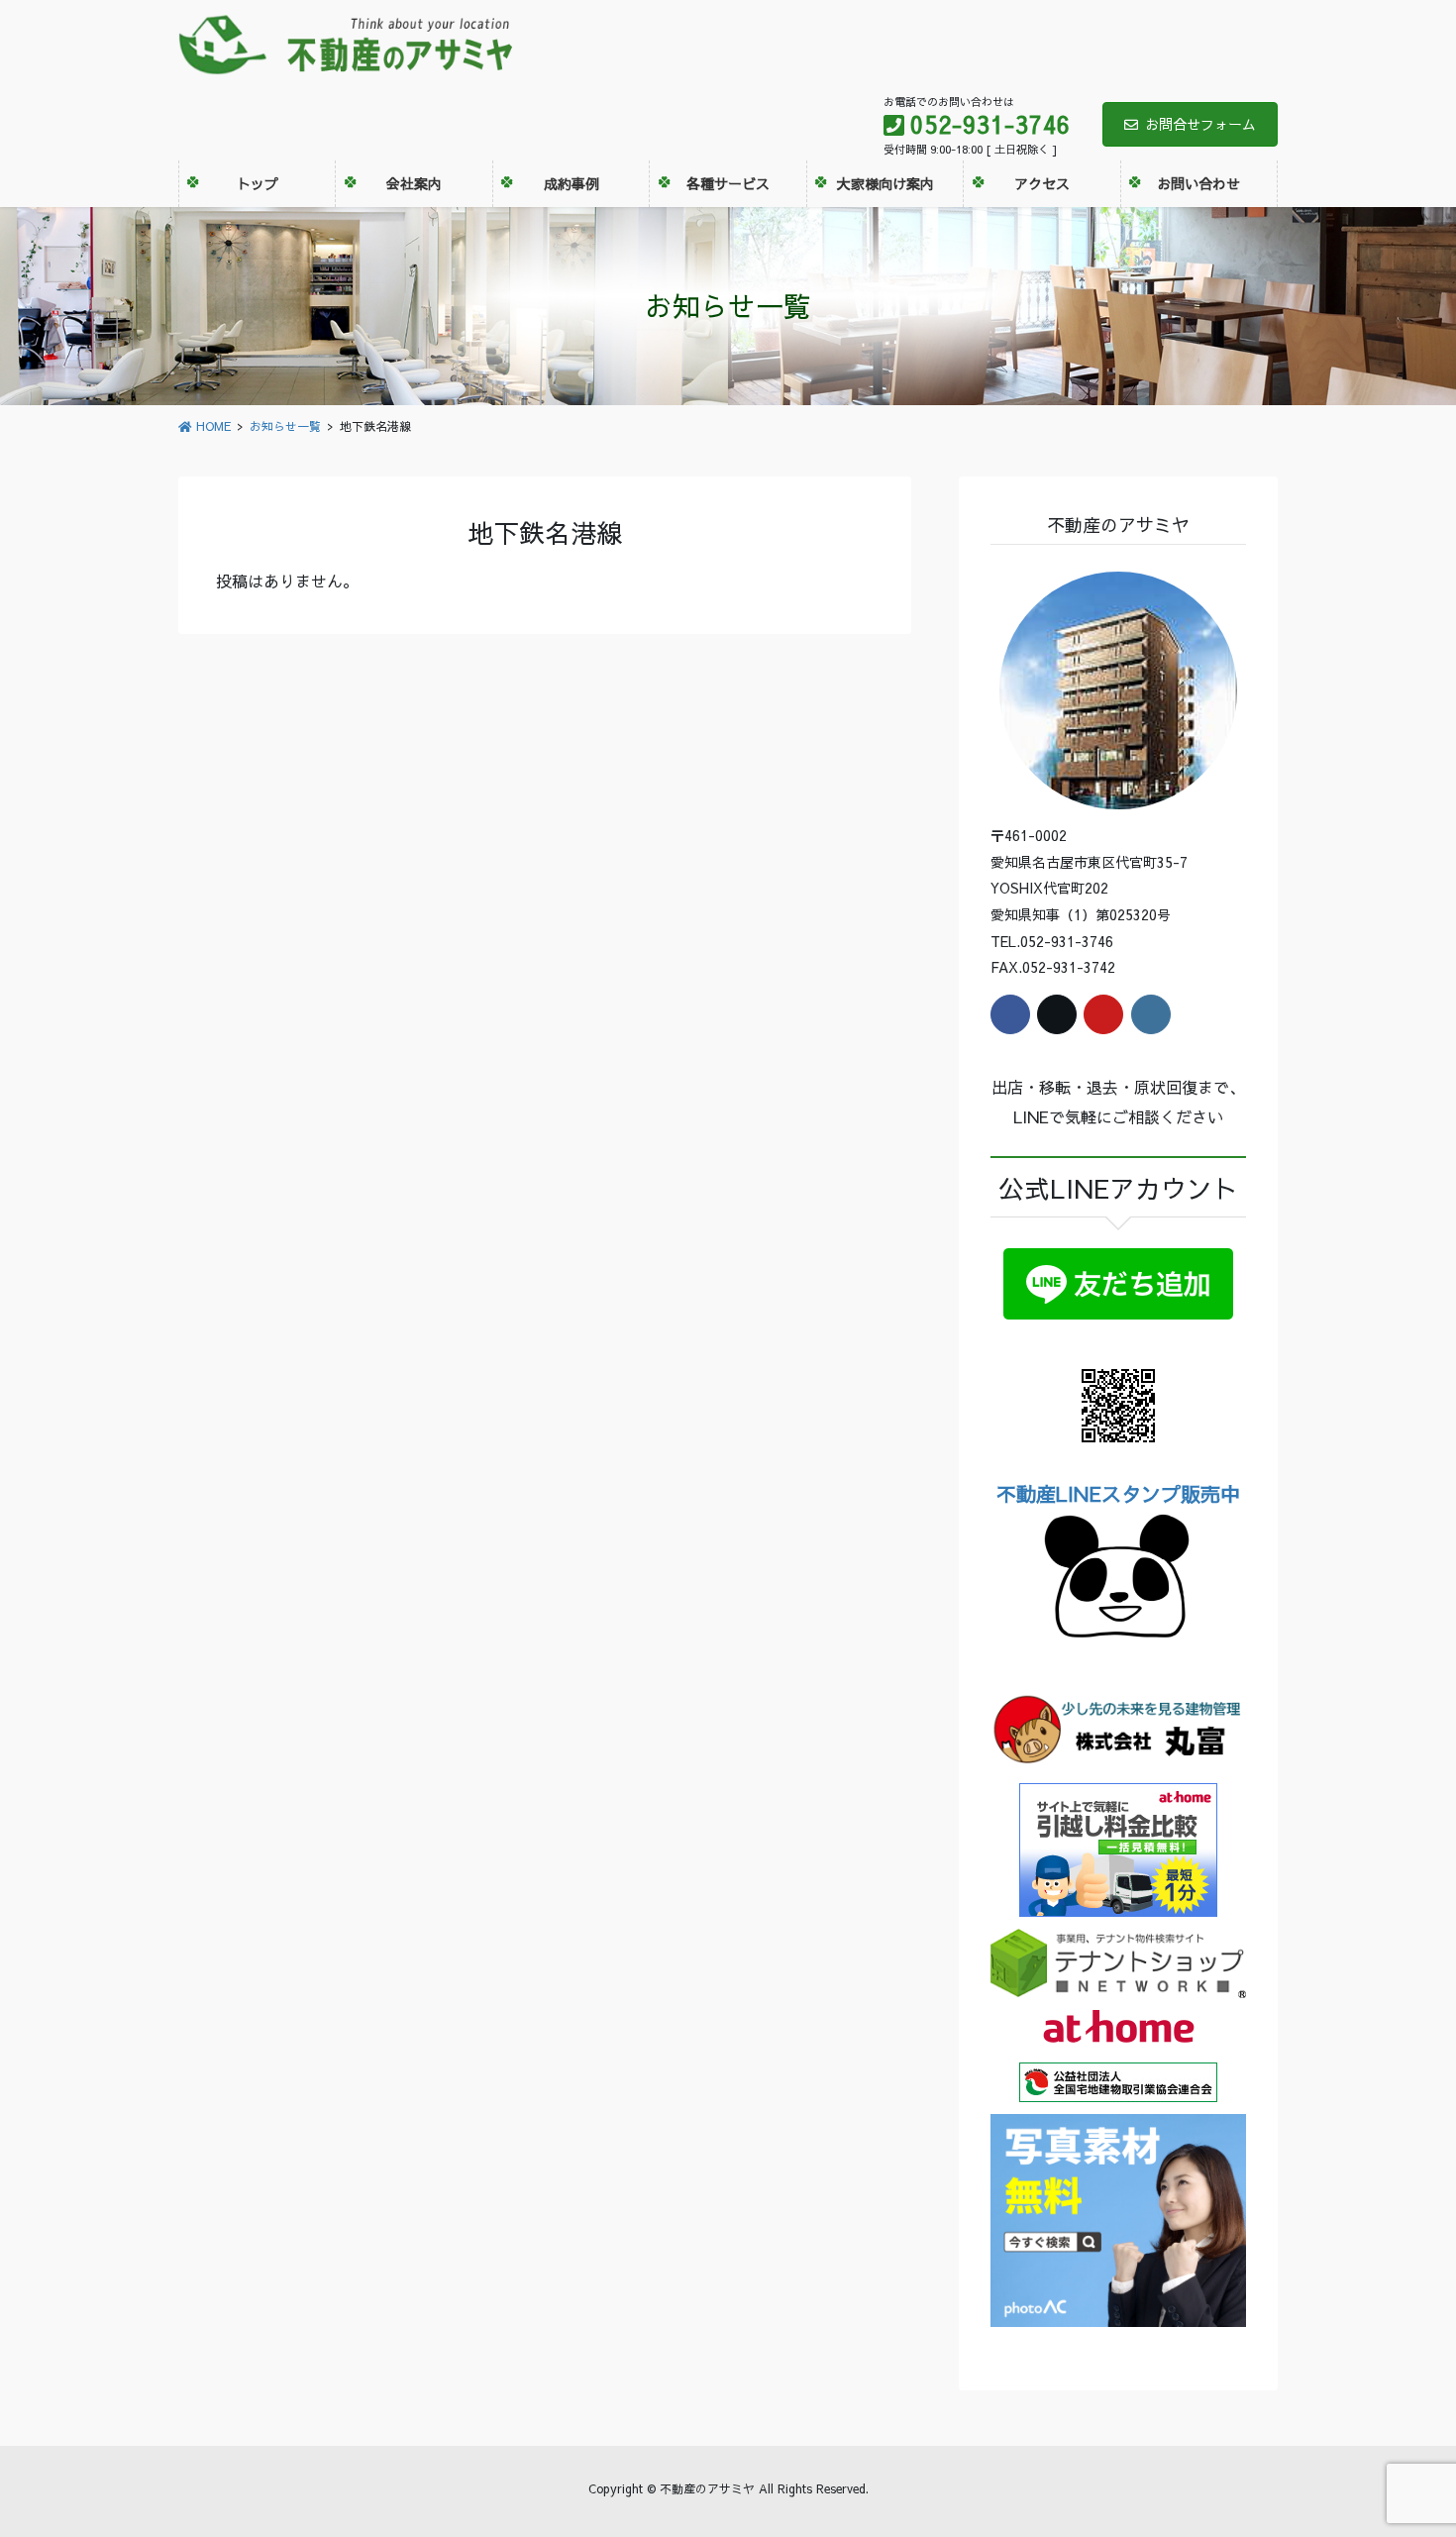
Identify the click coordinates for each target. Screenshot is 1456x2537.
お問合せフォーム (1200, 124)
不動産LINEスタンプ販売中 (1118, 1493)
